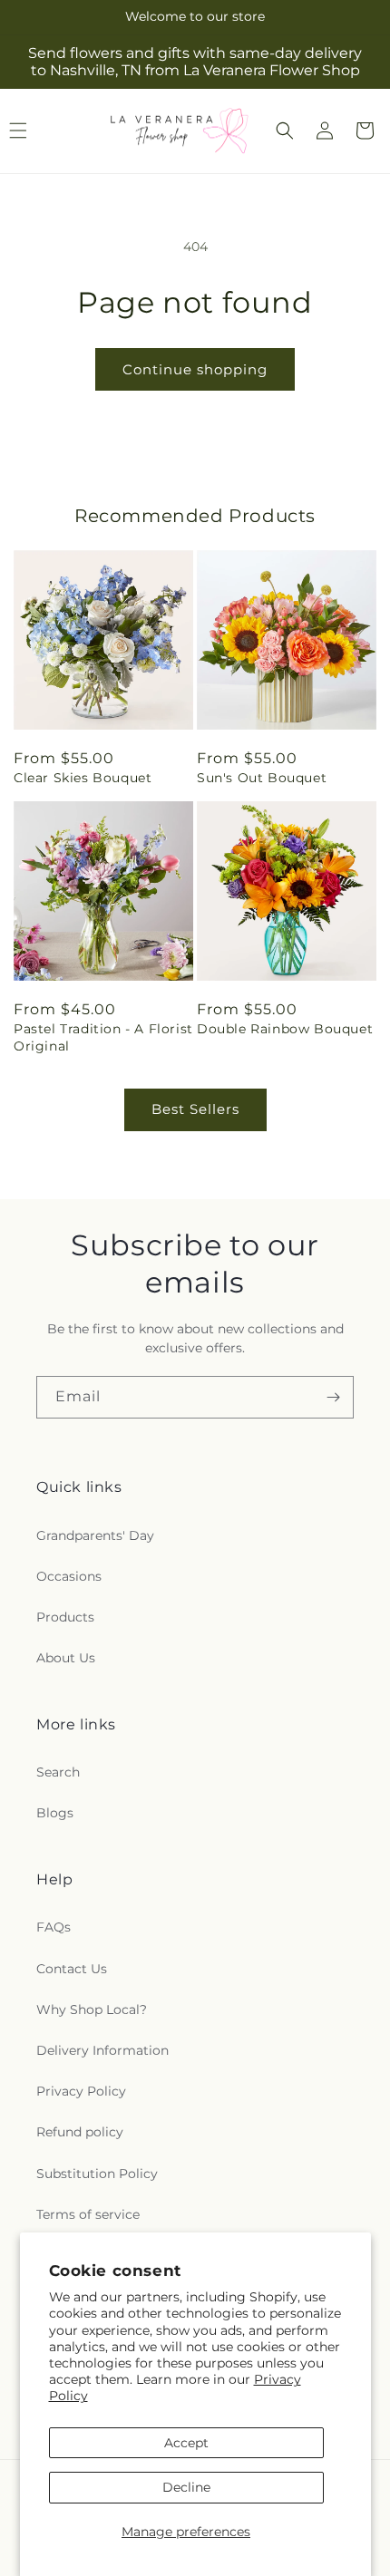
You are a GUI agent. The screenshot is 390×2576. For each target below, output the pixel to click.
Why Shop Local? (92, 2009)
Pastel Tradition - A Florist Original (103, 1037)
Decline (186, 2487)
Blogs (55, 1813)
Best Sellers (195, 1109)
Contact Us (72, 1969)
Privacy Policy (81, 2091)
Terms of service (88, 2214)
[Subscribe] (333, 1397)
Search (58, 1772)
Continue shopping (195, 369)
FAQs (54, 1927)
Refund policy (80, 2132)
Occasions (69, 1576)
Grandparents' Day (95, 1535)
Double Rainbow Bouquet (285, 1029)
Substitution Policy (97, 2174)
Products (65, 1617)
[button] (285, 131)
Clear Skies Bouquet (83, 778)
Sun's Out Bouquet (262, 778)
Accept (186, 2443)
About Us (66, 1658)
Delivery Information (102, 2050)
